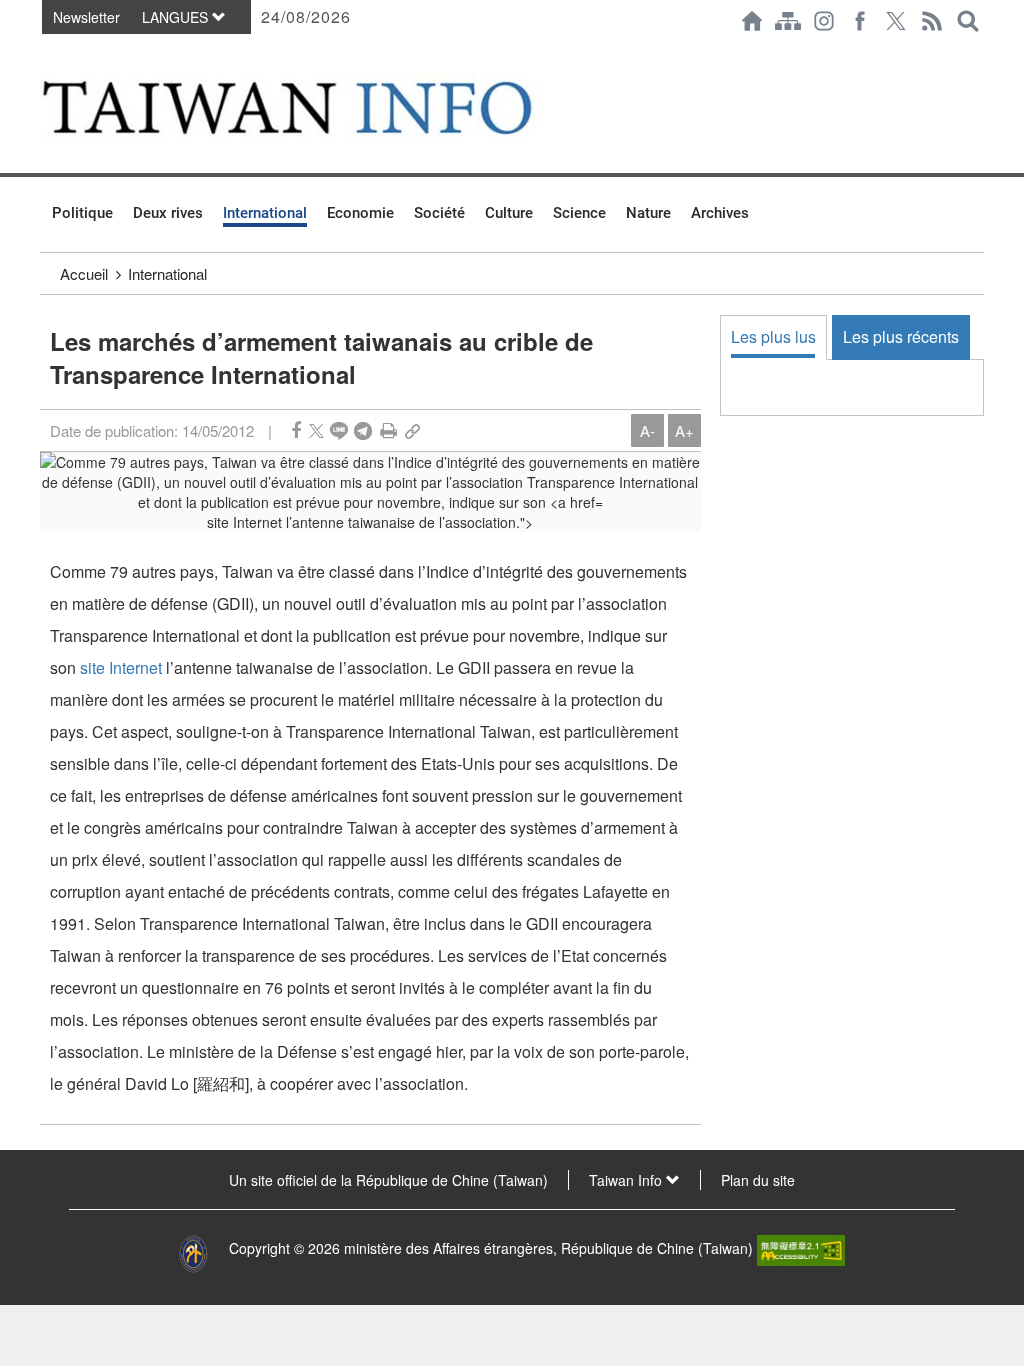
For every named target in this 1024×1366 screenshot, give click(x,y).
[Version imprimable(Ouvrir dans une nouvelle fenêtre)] (388, 430)
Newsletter (86, 17)
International (265, 213)
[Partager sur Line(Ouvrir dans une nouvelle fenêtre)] (339, 430)
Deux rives (168, 213)
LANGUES (177, 17)
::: (46, 52)
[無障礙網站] (801, 1248)
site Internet (121, 667)
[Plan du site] (788, 21)
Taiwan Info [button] (627, 1180)
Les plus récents (901, 336)
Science (579, 213)
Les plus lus (773, 336)
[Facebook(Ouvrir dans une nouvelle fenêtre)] (860, 21)
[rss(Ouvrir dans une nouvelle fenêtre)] (932, 21)
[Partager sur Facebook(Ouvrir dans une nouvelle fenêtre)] (296, 430)
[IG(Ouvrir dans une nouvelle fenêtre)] (824, 21)
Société (439, 213)
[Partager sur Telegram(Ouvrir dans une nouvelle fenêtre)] (363, 430)
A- (647, 430)
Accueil (84, 273)
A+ (684, 430)
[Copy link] (412, 430)
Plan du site (758, 1180)
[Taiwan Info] (318, 107)
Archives (720, 213)
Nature (648, 213)
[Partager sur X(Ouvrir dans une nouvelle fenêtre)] (316, 430)
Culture (509, 213)
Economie (360, 213)
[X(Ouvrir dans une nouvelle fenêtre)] (896, 21)
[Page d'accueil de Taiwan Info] (752, 21)
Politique (82, 213)
